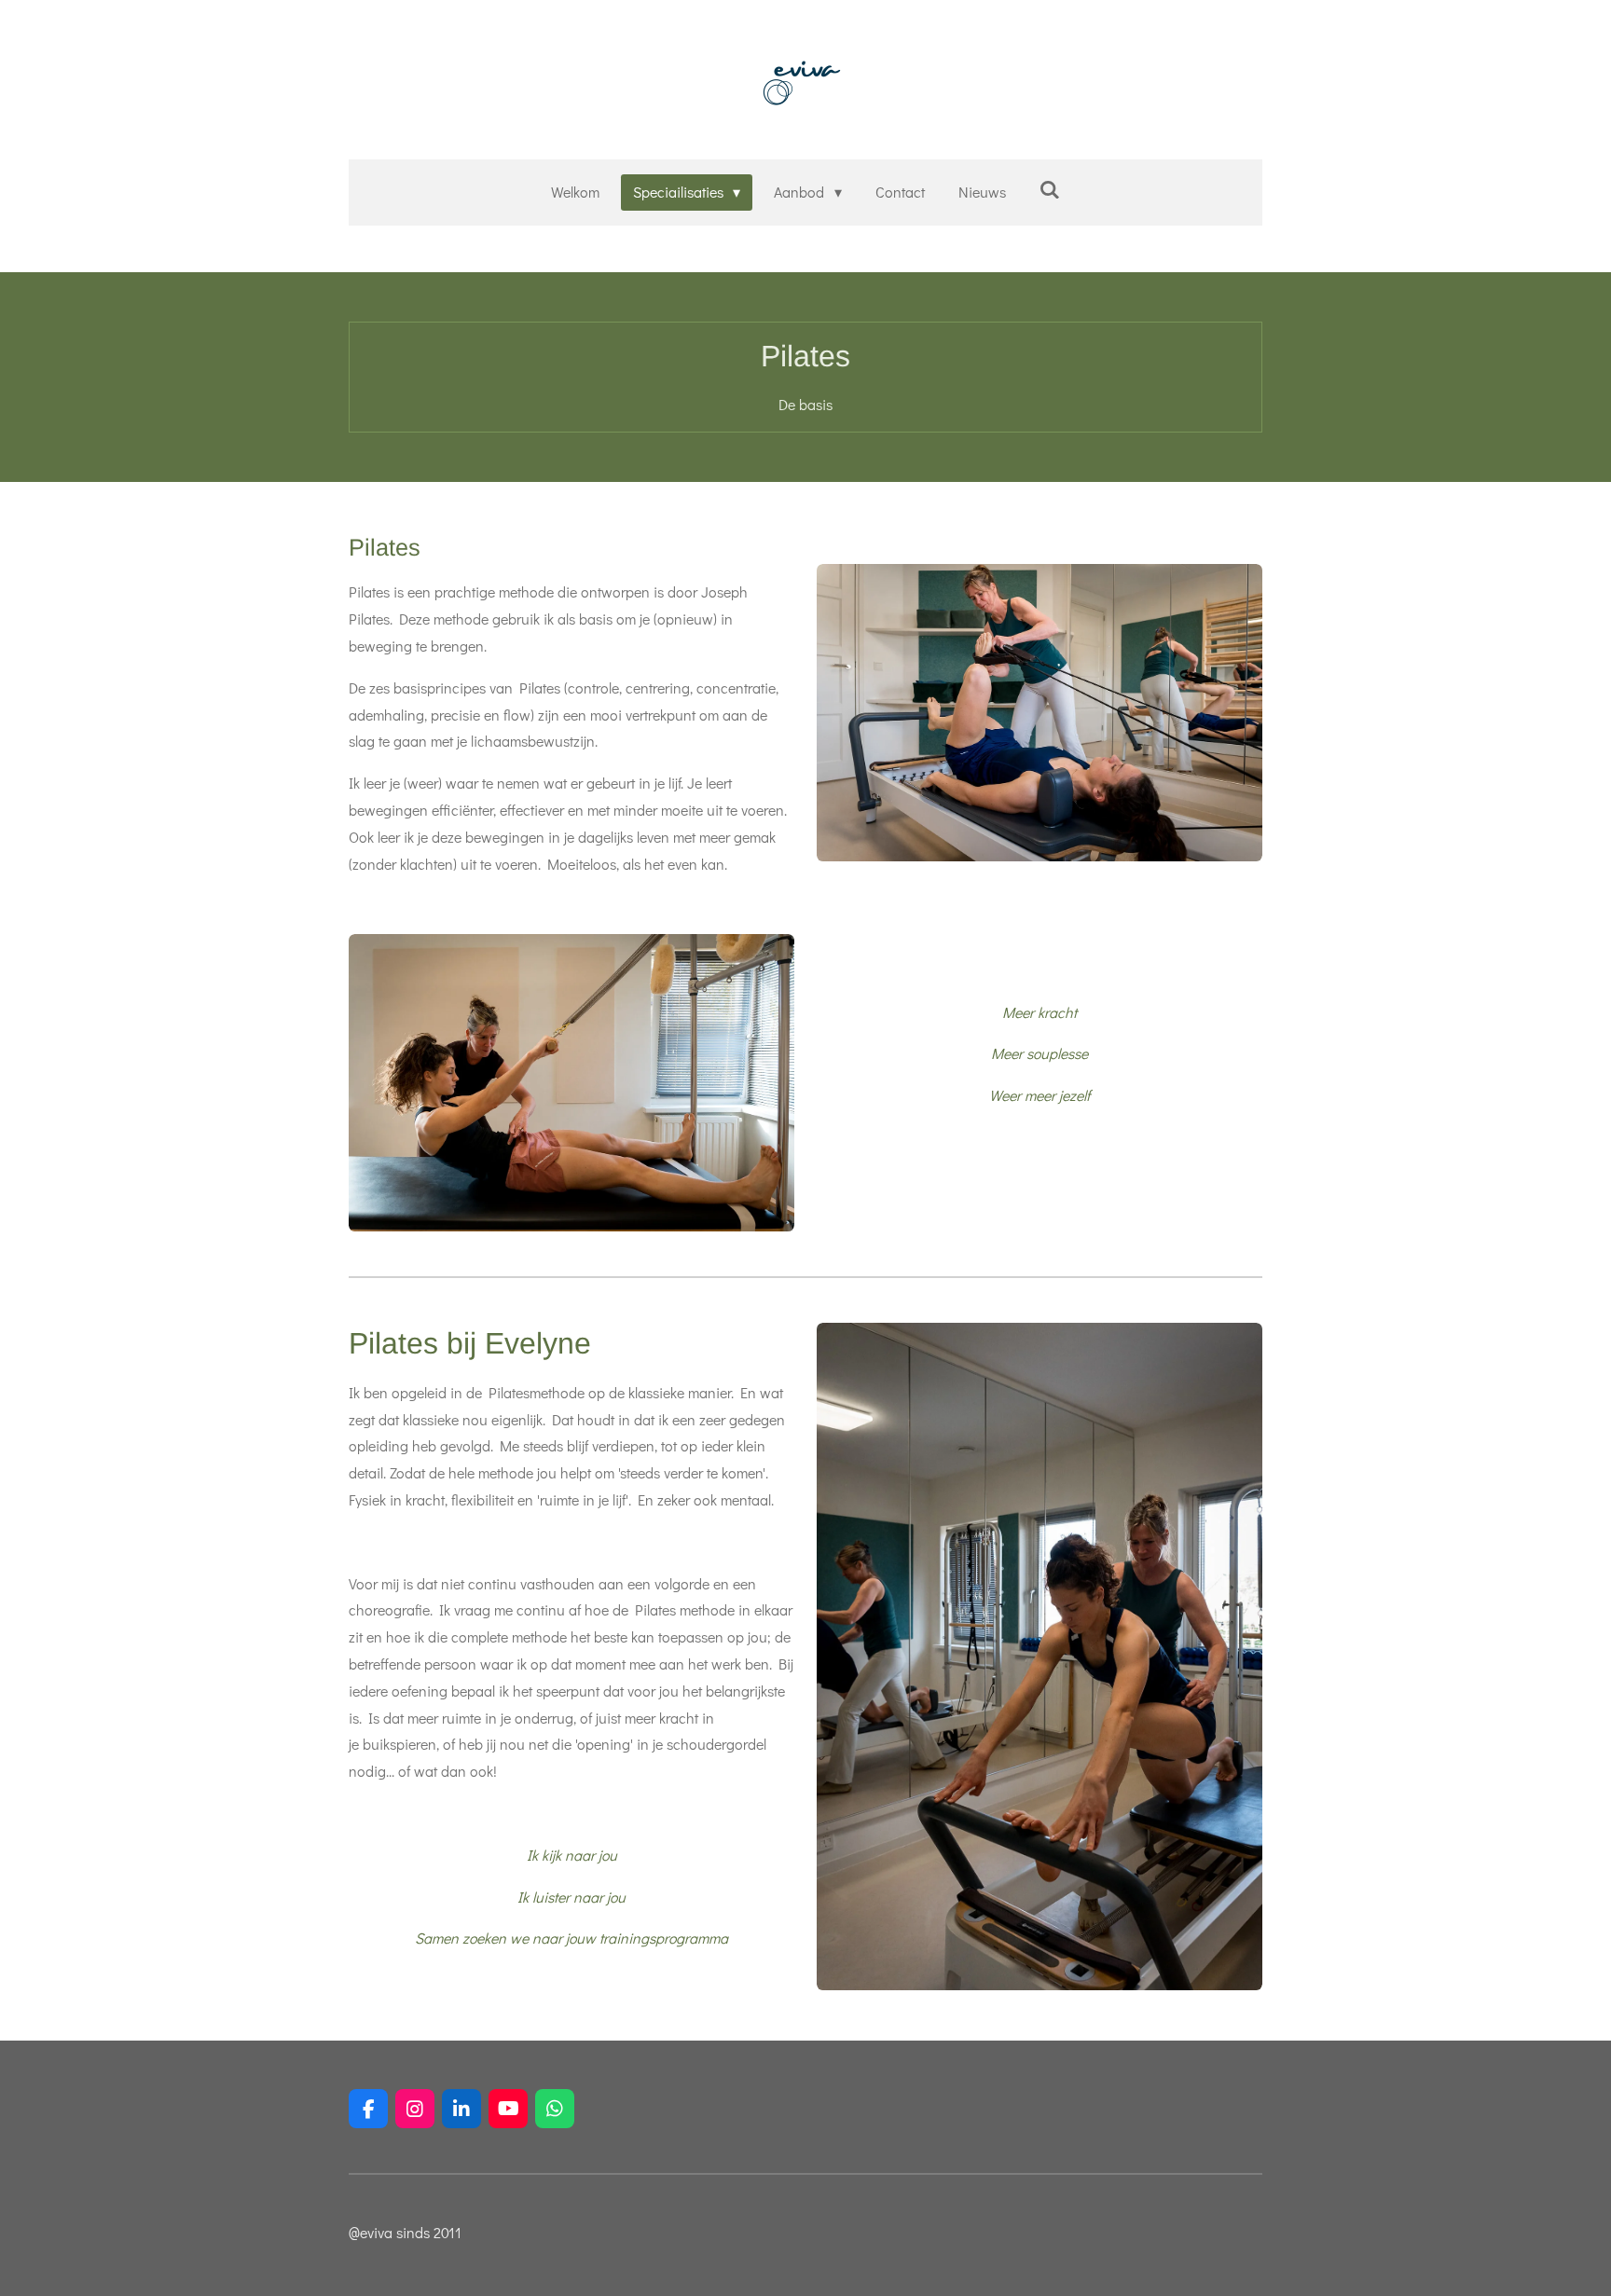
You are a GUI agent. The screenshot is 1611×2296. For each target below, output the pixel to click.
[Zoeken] (1050, 189)
